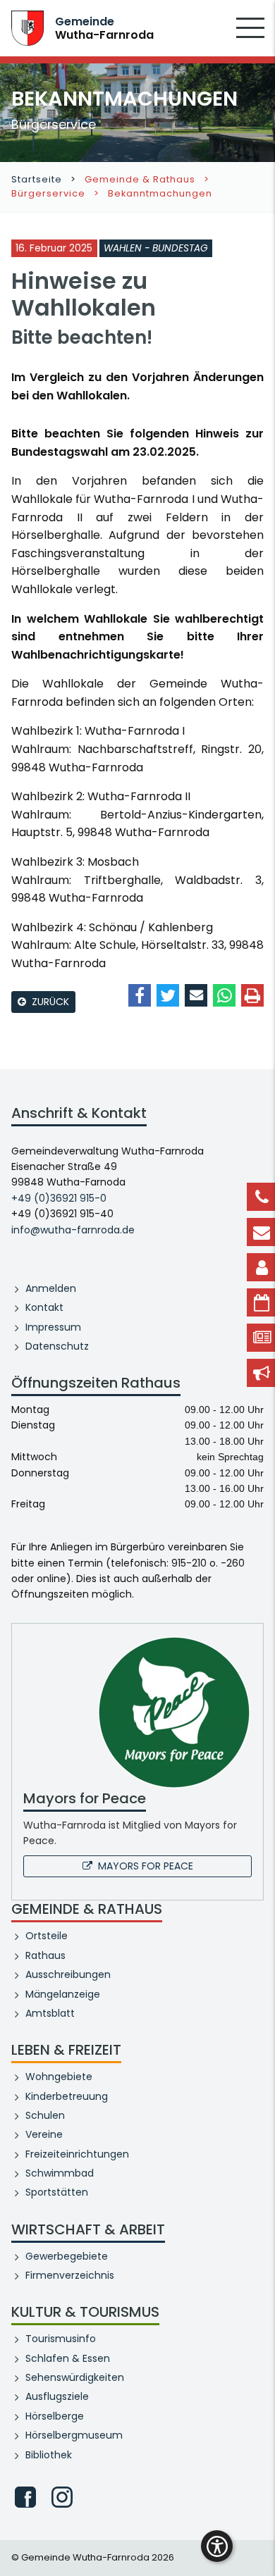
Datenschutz (57, 1346)
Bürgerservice (48, 193)
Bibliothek (49, 2455)
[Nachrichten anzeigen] (261, 1338)
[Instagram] (62, 2497)
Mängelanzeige (63, 1994)
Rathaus (45, 1955)
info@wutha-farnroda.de (73, 1230)
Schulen (45, 2115)
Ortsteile (47, 1936)
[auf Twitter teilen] (168, 995)
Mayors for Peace (146, 1866)
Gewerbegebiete (67, 2256)
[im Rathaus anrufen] (261, 1197)
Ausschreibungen (68, 1974)
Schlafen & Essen (68, 2358)
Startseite (37, 179)
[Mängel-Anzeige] (261, 1373)
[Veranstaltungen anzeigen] (261, 1302)
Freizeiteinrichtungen (77, 2154)
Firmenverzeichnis (70, 2275)
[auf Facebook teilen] (140, 995)
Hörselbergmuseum (74, 2435)
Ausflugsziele (57, 2396)
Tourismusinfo (61, 2339)
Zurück (50, 1002)
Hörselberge (55, 2416)
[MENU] (250, 37)
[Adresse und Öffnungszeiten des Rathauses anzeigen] (261, 1267)
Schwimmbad (60, 2173)
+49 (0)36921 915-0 (59, 1198)
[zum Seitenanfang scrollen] (257, 2544)
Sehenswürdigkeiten (75, 2377)
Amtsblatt (50, 2013)
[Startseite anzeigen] (28, 27)
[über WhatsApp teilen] (224, 995)
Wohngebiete (59, 2077)
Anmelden (51, 1288)
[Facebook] (25, 2497)
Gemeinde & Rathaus (140, 179)
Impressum (53, 1327)
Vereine (44, 2134)
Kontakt (44, 1307)
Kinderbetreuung (67, 2096)
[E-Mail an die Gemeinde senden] (261, 1232)
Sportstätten (57, 2192)
